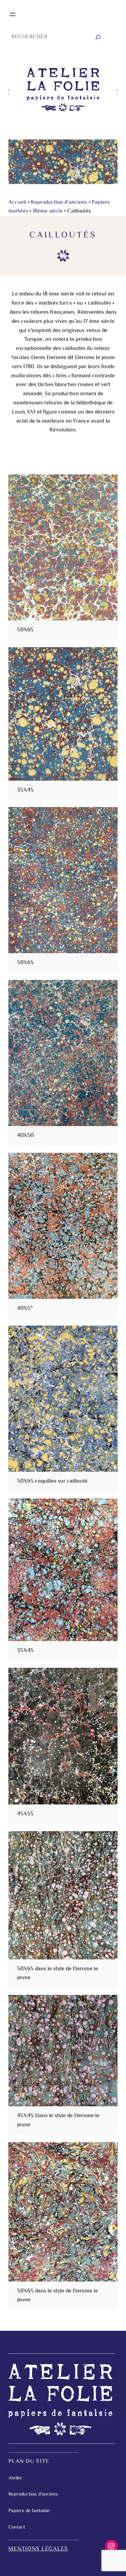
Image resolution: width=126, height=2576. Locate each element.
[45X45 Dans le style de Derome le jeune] (63, 2051)
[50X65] (63, 547)
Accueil (17, 203)
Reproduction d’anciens (59, 203)
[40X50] (63, 1053)
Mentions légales (38, 2549)
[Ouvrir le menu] (13, 14)
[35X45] (63, 714)
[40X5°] (63, 1226)
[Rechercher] (98, 37)
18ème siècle (48, 211)
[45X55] (63, 1736)
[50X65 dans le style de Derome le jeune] (63, 1895)
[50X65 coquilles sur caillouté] (63, 1399)
